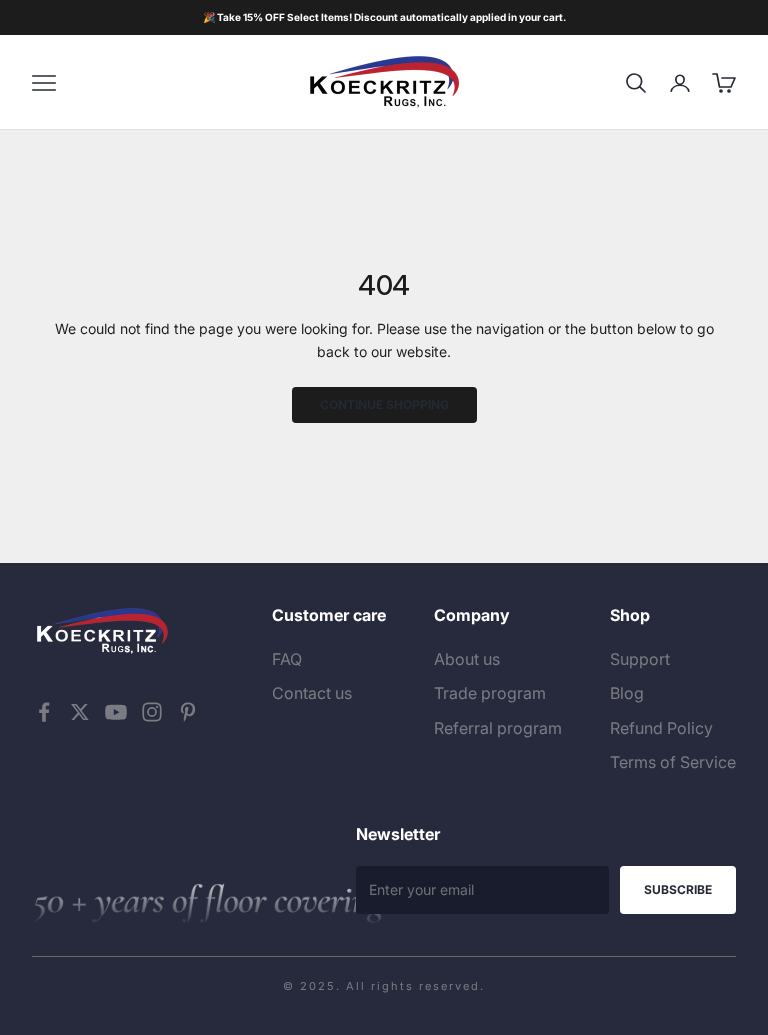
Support (640, 659)
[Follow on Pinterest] (188, 712)
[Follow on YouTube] (116, 712)
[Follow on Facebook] (44, 712)
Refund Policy (661, 728)
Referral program (498, 728)
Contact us (312, 693)
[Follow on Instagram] (152, 712)
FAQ (287, 659)
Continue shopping (384, 404)
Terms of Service (673, 762)
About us (467, 659)
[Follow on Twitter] (80, 712)
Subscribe (678, 889)
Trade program (490, 693)
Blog (627, 693)
